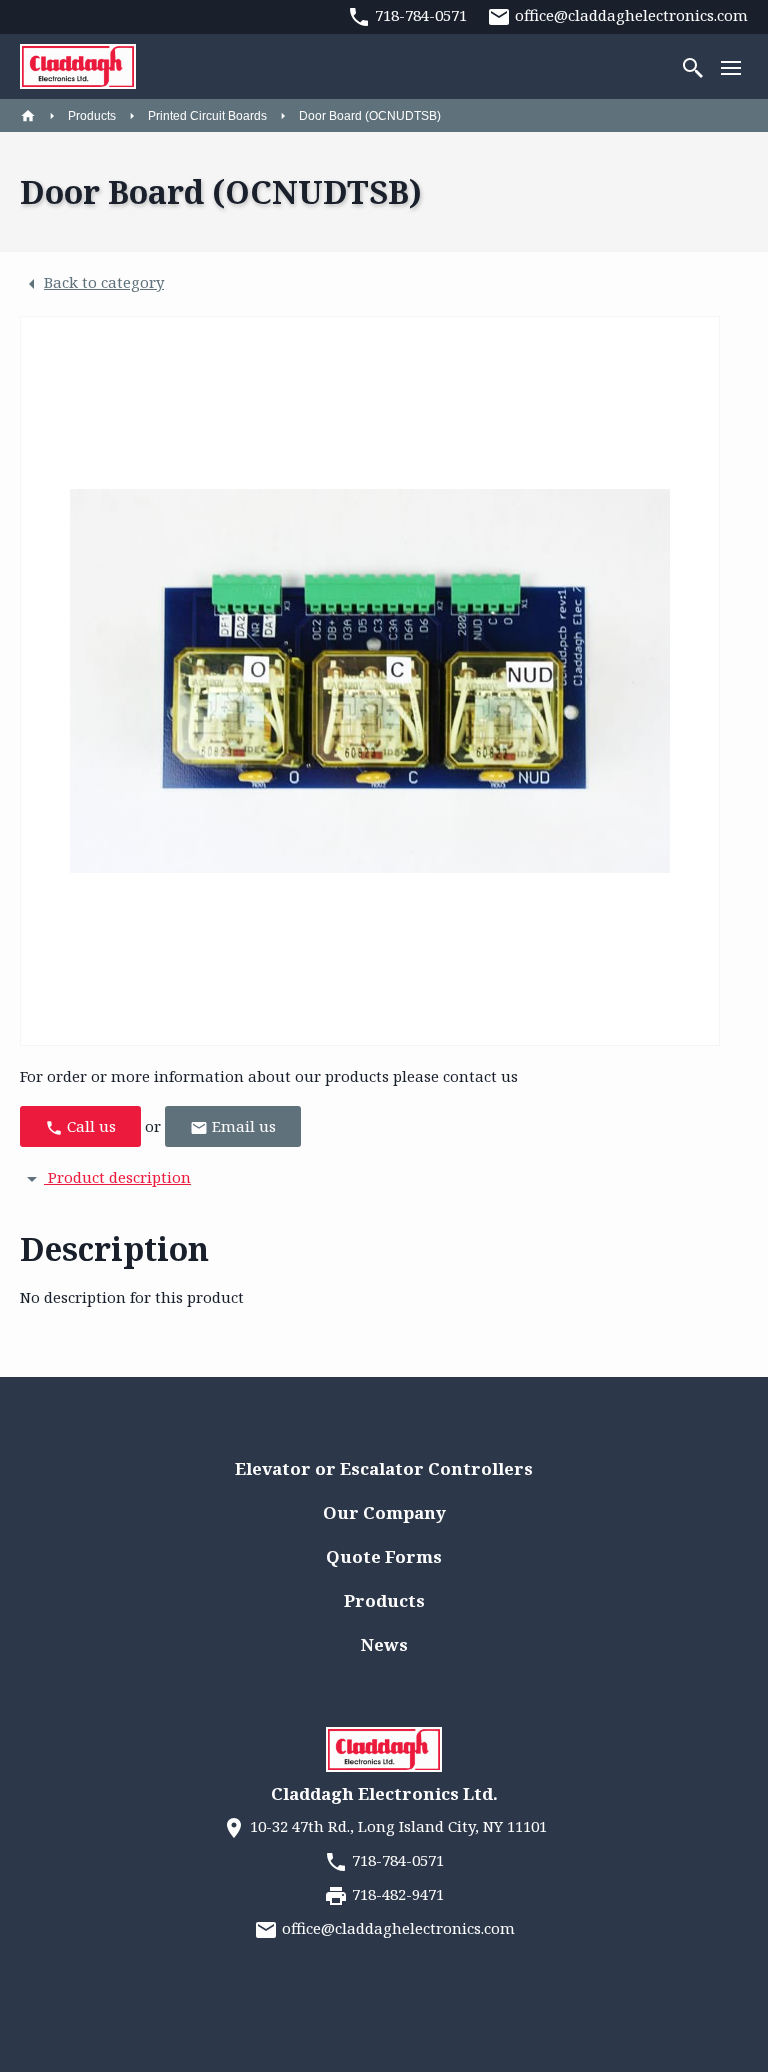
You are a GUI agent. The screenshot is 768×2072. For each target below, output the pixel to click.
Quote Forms (384, 1556)
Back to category (104, 282)
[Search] (693, 66)
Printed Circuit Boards (207, 116)
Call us (89, 1126)
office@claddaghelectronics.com (396, 1928)
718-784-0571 (396, 1860)
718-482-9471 (396, 1894)
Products (92, 116)
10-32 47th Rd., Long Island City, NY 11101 (396, 1826)
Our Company (384, 1512)
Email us (242, 1126)
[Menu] (731, 66)
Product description (117, 1177)
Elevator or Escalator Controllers (384, 1468)
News (384, 1644)
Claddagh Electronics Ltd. (384, 1793)
